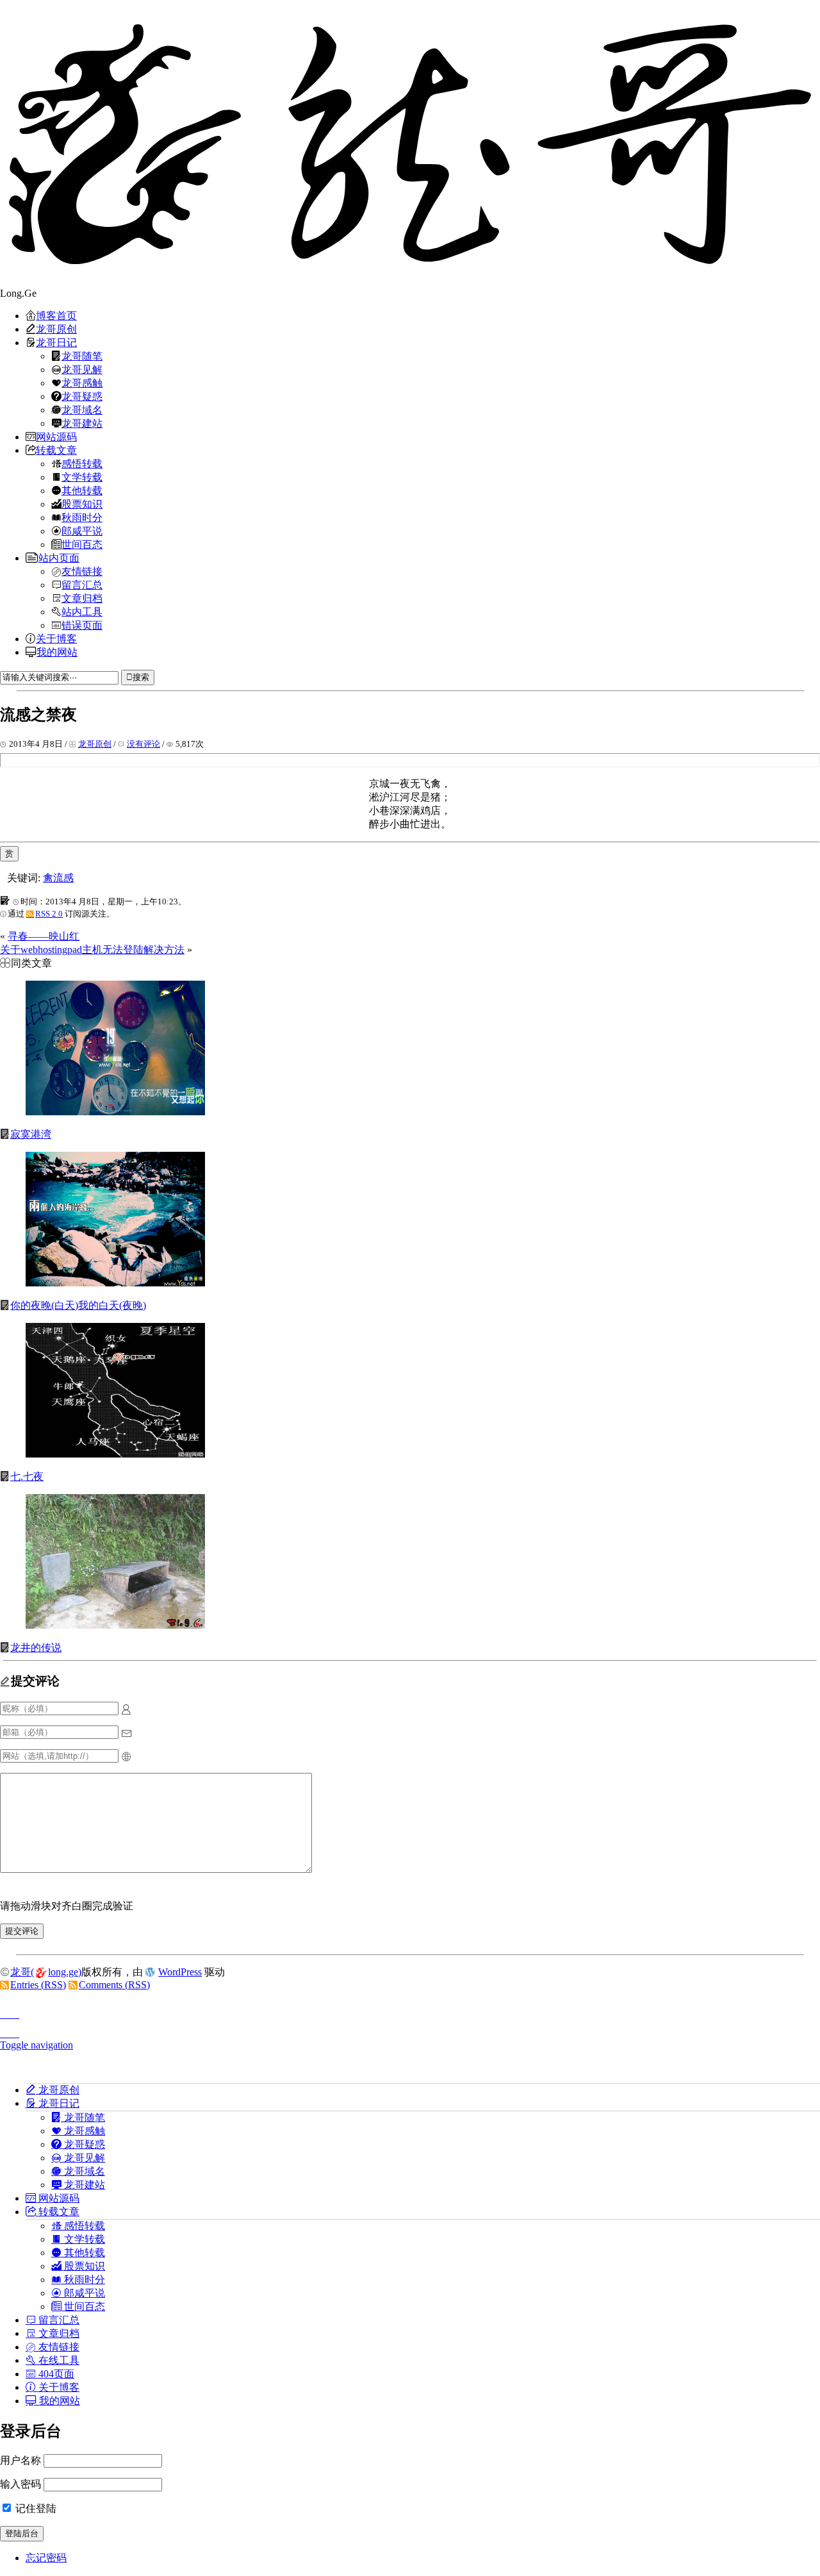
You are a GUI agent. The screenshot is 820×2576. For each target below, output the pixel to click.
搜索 (141, 677)
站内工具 (82, 611)
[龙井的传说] (115, 1625)
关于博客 (56, 638)
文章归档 (82, 598)
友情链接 (82, 571)
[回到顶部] (410, 2011)
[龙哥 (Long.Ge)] (410, 144)
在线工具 (58, 2360)
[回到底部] (410, 2030)
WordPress (180, 1972)
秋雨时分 (82, 517)
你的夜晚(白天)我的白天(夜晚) (78, 1305)
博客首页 (56, 315)
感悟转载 (82, 463)
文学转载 (82, 477)
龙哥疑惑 (82, 396)
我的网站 (57, 652)
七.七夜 (27, 1476)
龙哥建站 (82, 423)
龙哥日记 (56, 342)
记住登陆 (35, 2508)
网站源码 (56, 436)
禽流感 (58, 878)
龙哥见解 (82, 369)
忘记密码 (46, 2558)
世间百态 (82, 544)
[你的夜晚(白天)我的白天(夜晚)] (115, 1283)
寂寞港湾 (31, 1134)
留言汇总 (82, 585)
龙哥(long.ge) (46, 1972)
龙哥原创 (56, 329)
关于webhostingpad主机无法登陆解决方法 (92, 950)
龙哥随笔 (82, 356)
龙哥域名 (82, 410)
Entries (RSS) (38, 1985)
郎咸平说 (82, 531)
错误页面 (82, 625)
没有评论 (143, 744)
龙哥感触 (82, 383)
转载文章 (56, 450)
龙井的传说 (36, 1648)
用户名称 (20, 2460)
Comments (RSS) (114, 1985)
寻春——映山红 (44, 936)
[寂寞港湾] (115, 1112)
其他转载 (82, 490)
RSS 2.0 (49, 914)
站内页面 (59, 558)
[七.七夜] (115, 1454)
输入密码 (20, 2484)
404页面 (55, 2373)
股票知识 (82, 504)
